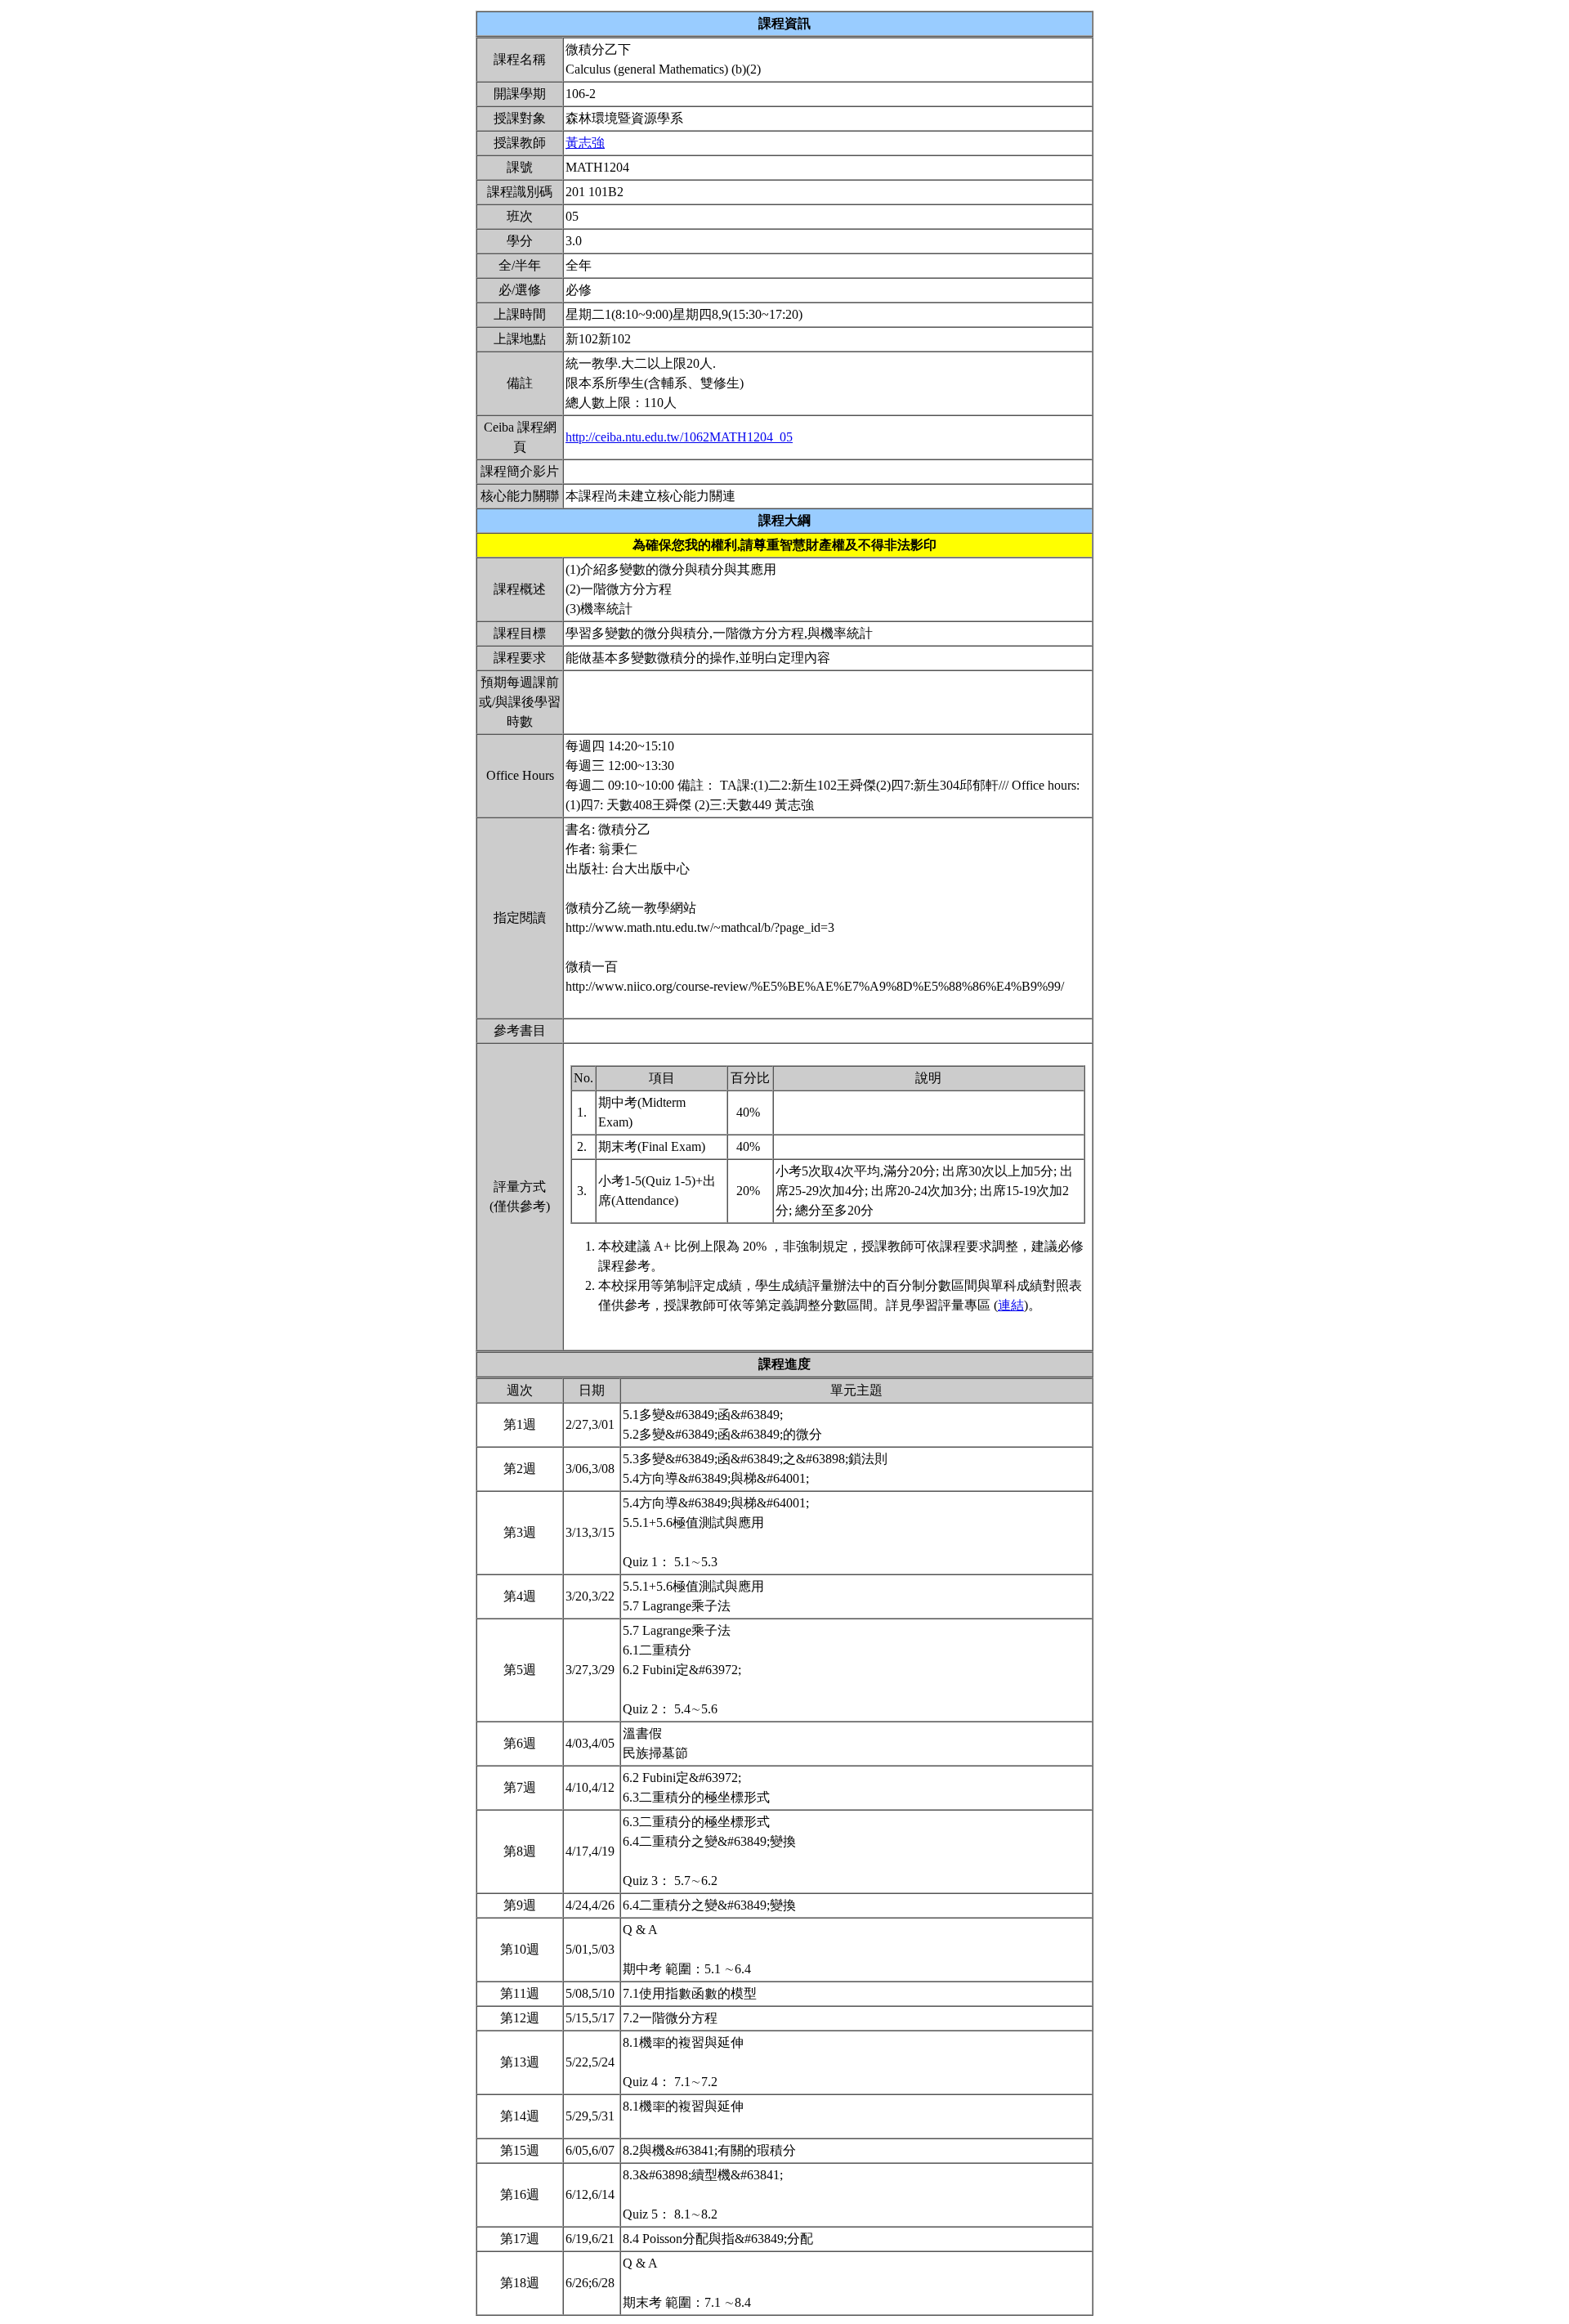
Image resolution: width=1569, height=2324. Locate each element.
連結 (1011, 1305)
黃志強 (585, 143)
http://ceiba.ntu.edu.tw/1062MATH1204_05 (679, 437)
